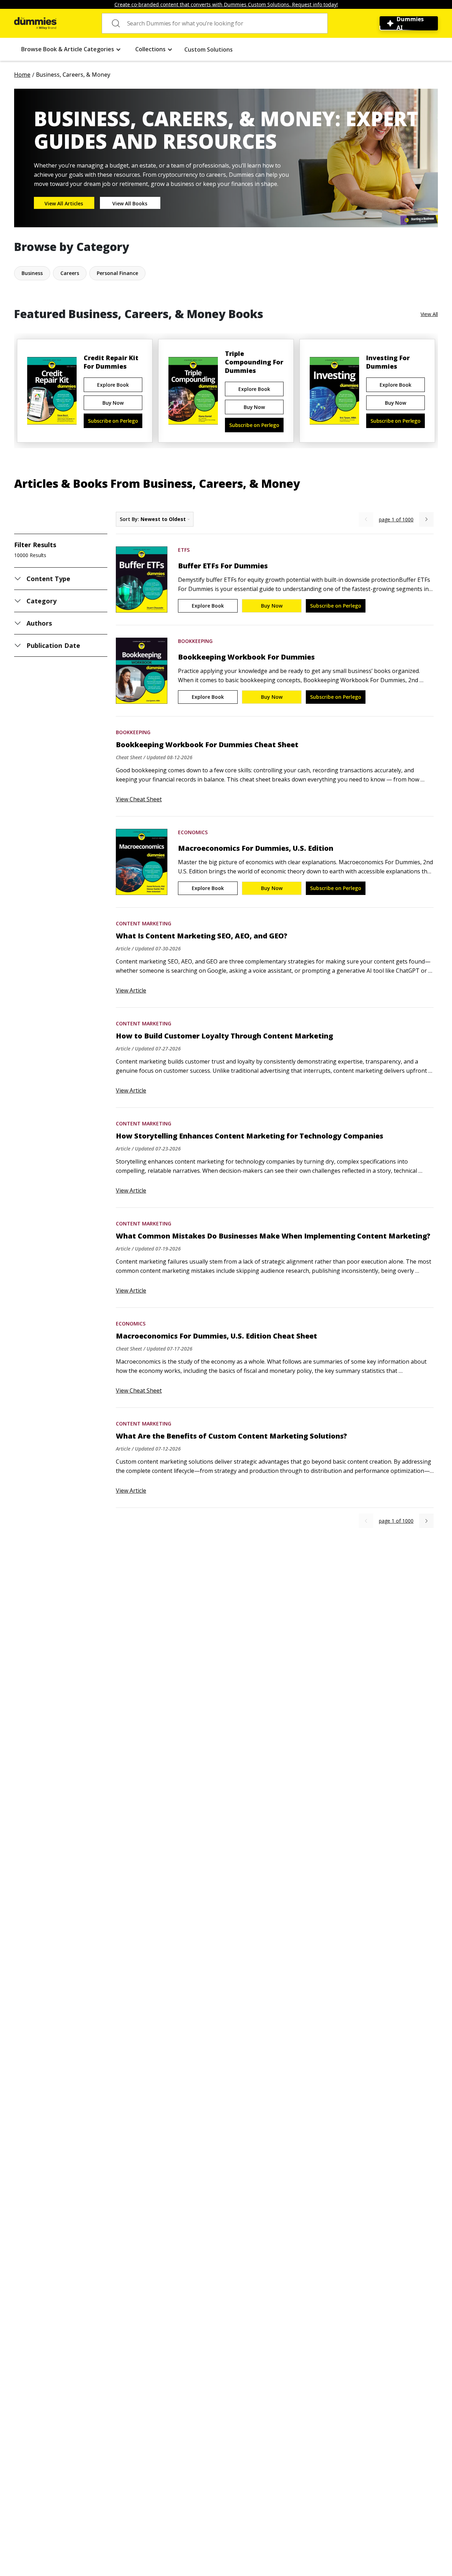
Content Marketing (144, 923)
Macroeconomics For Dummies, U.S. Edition (256, 848)
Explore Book (113, 385)
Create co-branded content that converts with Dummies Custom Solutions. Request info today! (226, 4)
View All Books (130, 203)
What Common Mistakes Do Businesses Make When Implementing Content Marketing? (273, 1236)
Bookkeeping (195, 641)
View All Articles (64, 203)
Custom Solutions (209, 49)
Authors (39, 623)
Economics (193, 832)
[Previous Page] (366, 519)
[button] (71, 49)
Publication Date (53, 645)
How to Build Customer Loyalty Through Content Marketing (224, 1036)
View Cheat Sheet (139, 799)
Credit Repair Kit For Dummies (111, 362)
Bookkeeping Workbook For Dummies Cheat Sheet (207, 745)
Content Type (49, 579)
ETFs (184, 550)
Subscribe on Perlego (113, 421)
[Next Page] (426, 519)
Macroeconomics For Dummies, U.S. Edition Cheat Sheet (216, 1336)
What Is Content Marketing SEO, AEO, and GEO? (202, 936)
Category (41, 601)
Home (22, 75)
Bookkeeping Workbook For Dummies (246, 657)
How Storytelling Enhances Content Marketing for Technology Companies (249, 1136)
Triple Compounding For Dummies (254, 362)
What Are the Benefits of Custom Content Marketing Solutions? (231, 1436)
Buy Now (113, 403)
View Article (131, 990)
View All (429, 314)
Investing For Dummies (388, 362)
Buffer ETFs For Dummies (223, 566)
